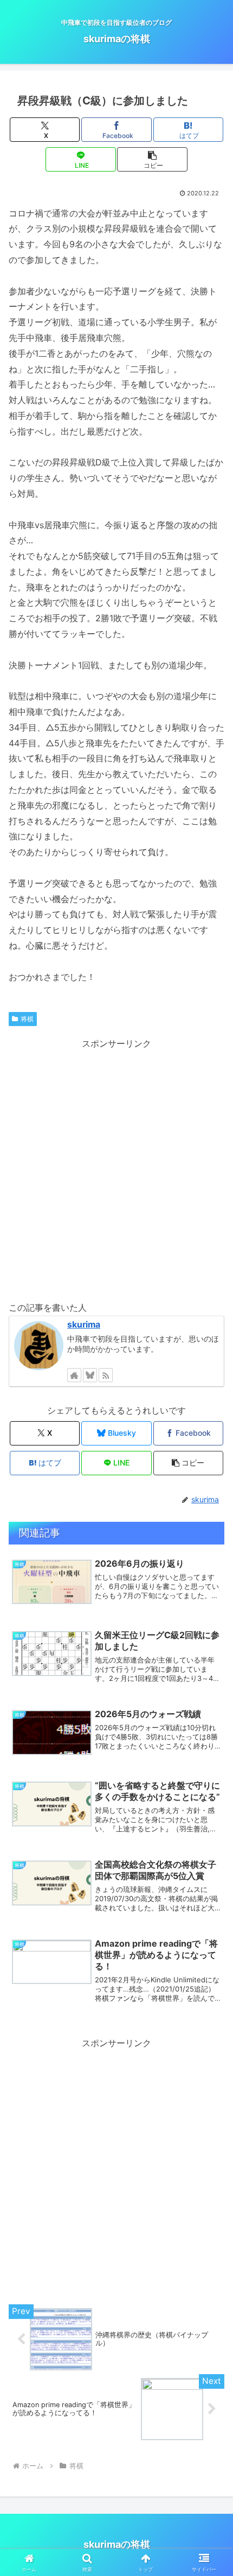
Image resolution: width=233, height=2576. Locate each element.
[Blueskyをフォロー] (90, 1375)
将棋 (27, 1019)
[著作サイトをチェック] (74, 1375)
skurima (84, 1325)
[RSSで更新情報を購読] (106, 1375)
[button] (152, 159)
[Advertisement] (116, 1168)
